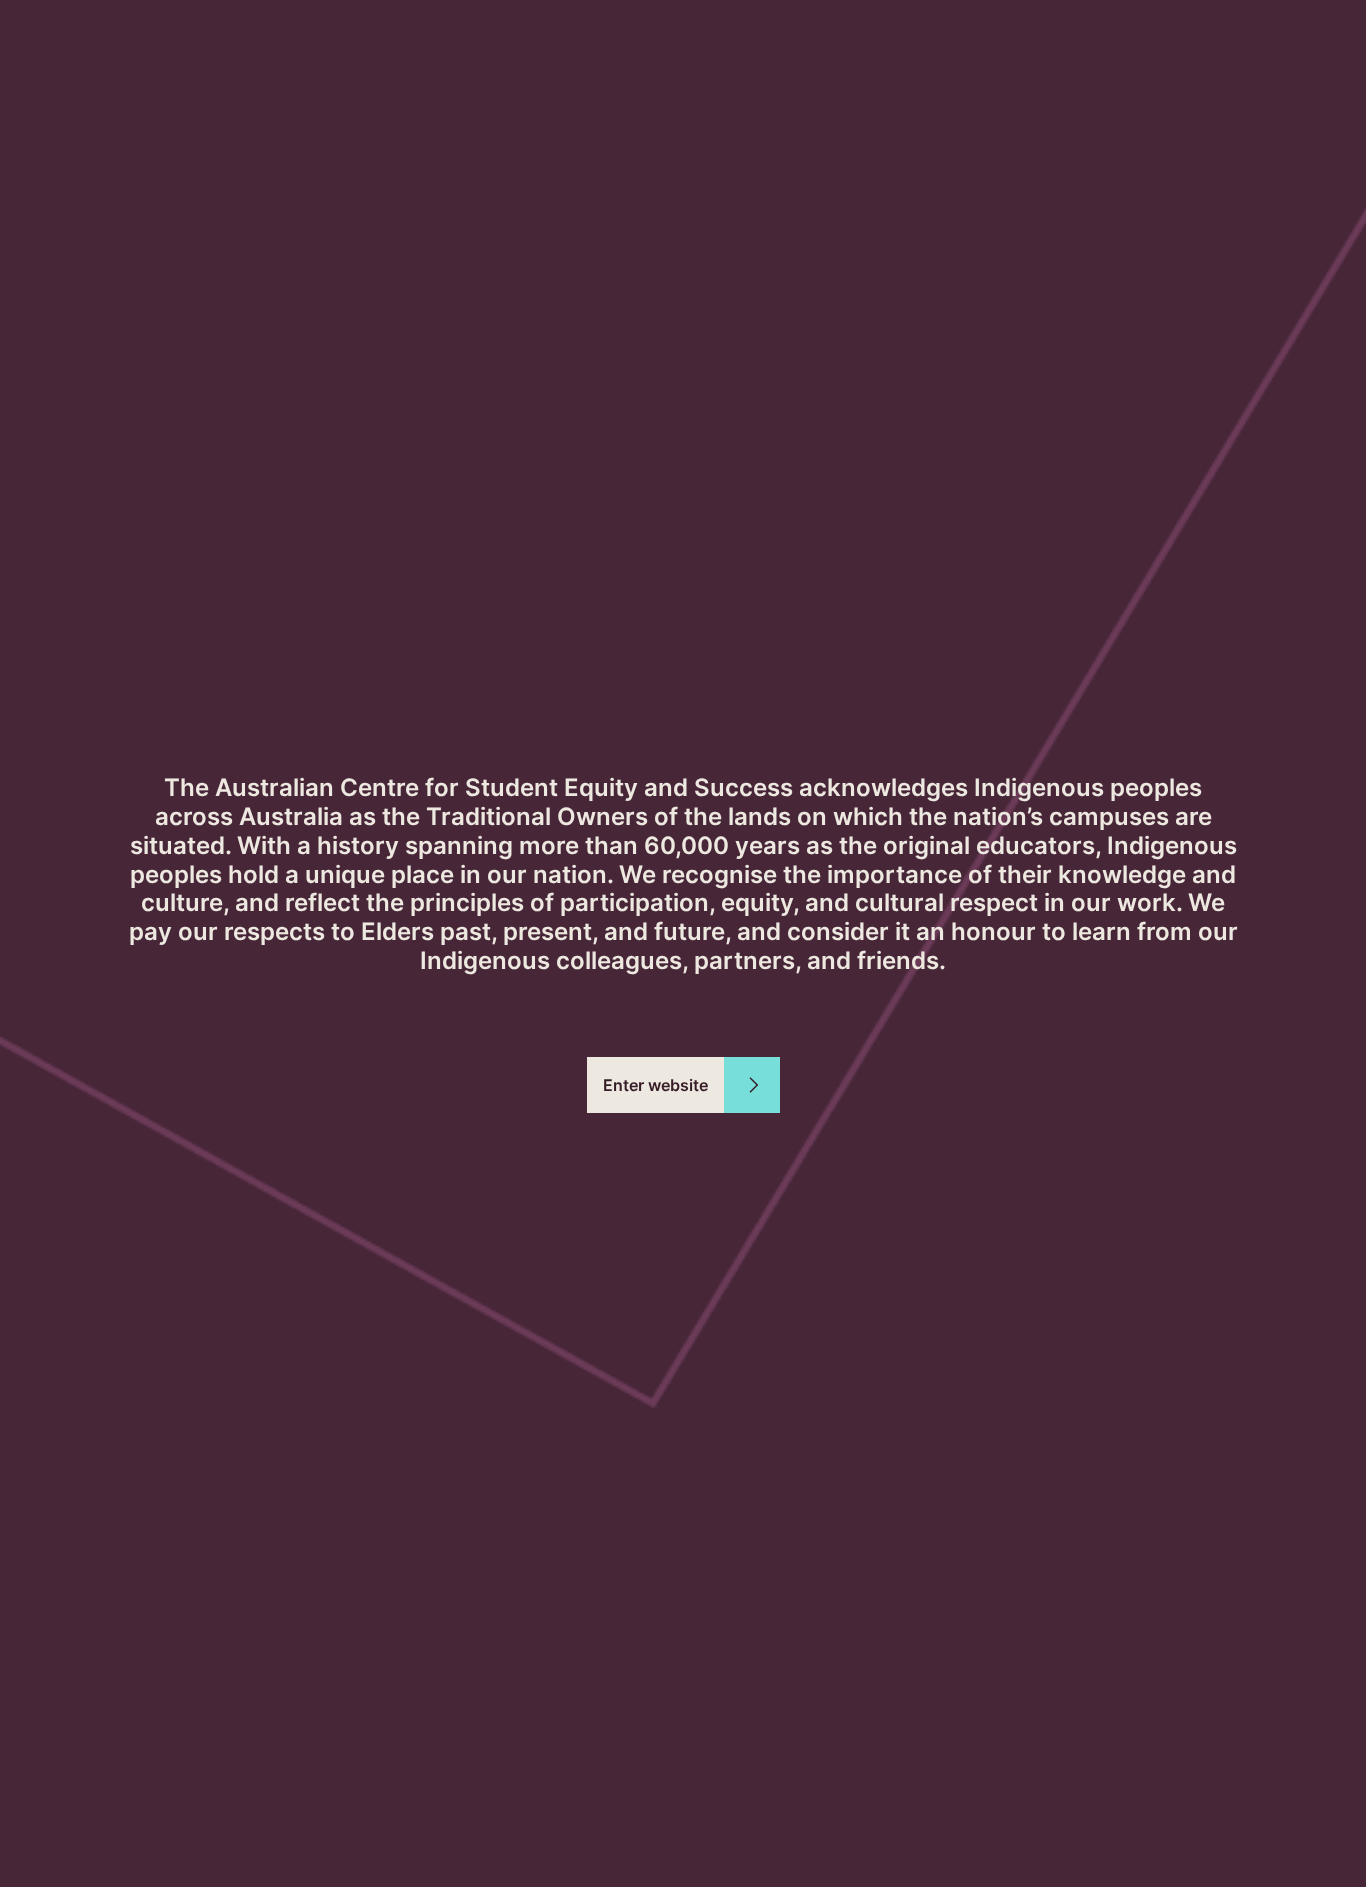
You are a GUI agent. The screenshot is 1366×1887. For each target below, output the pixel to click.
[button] (683, 1085)
